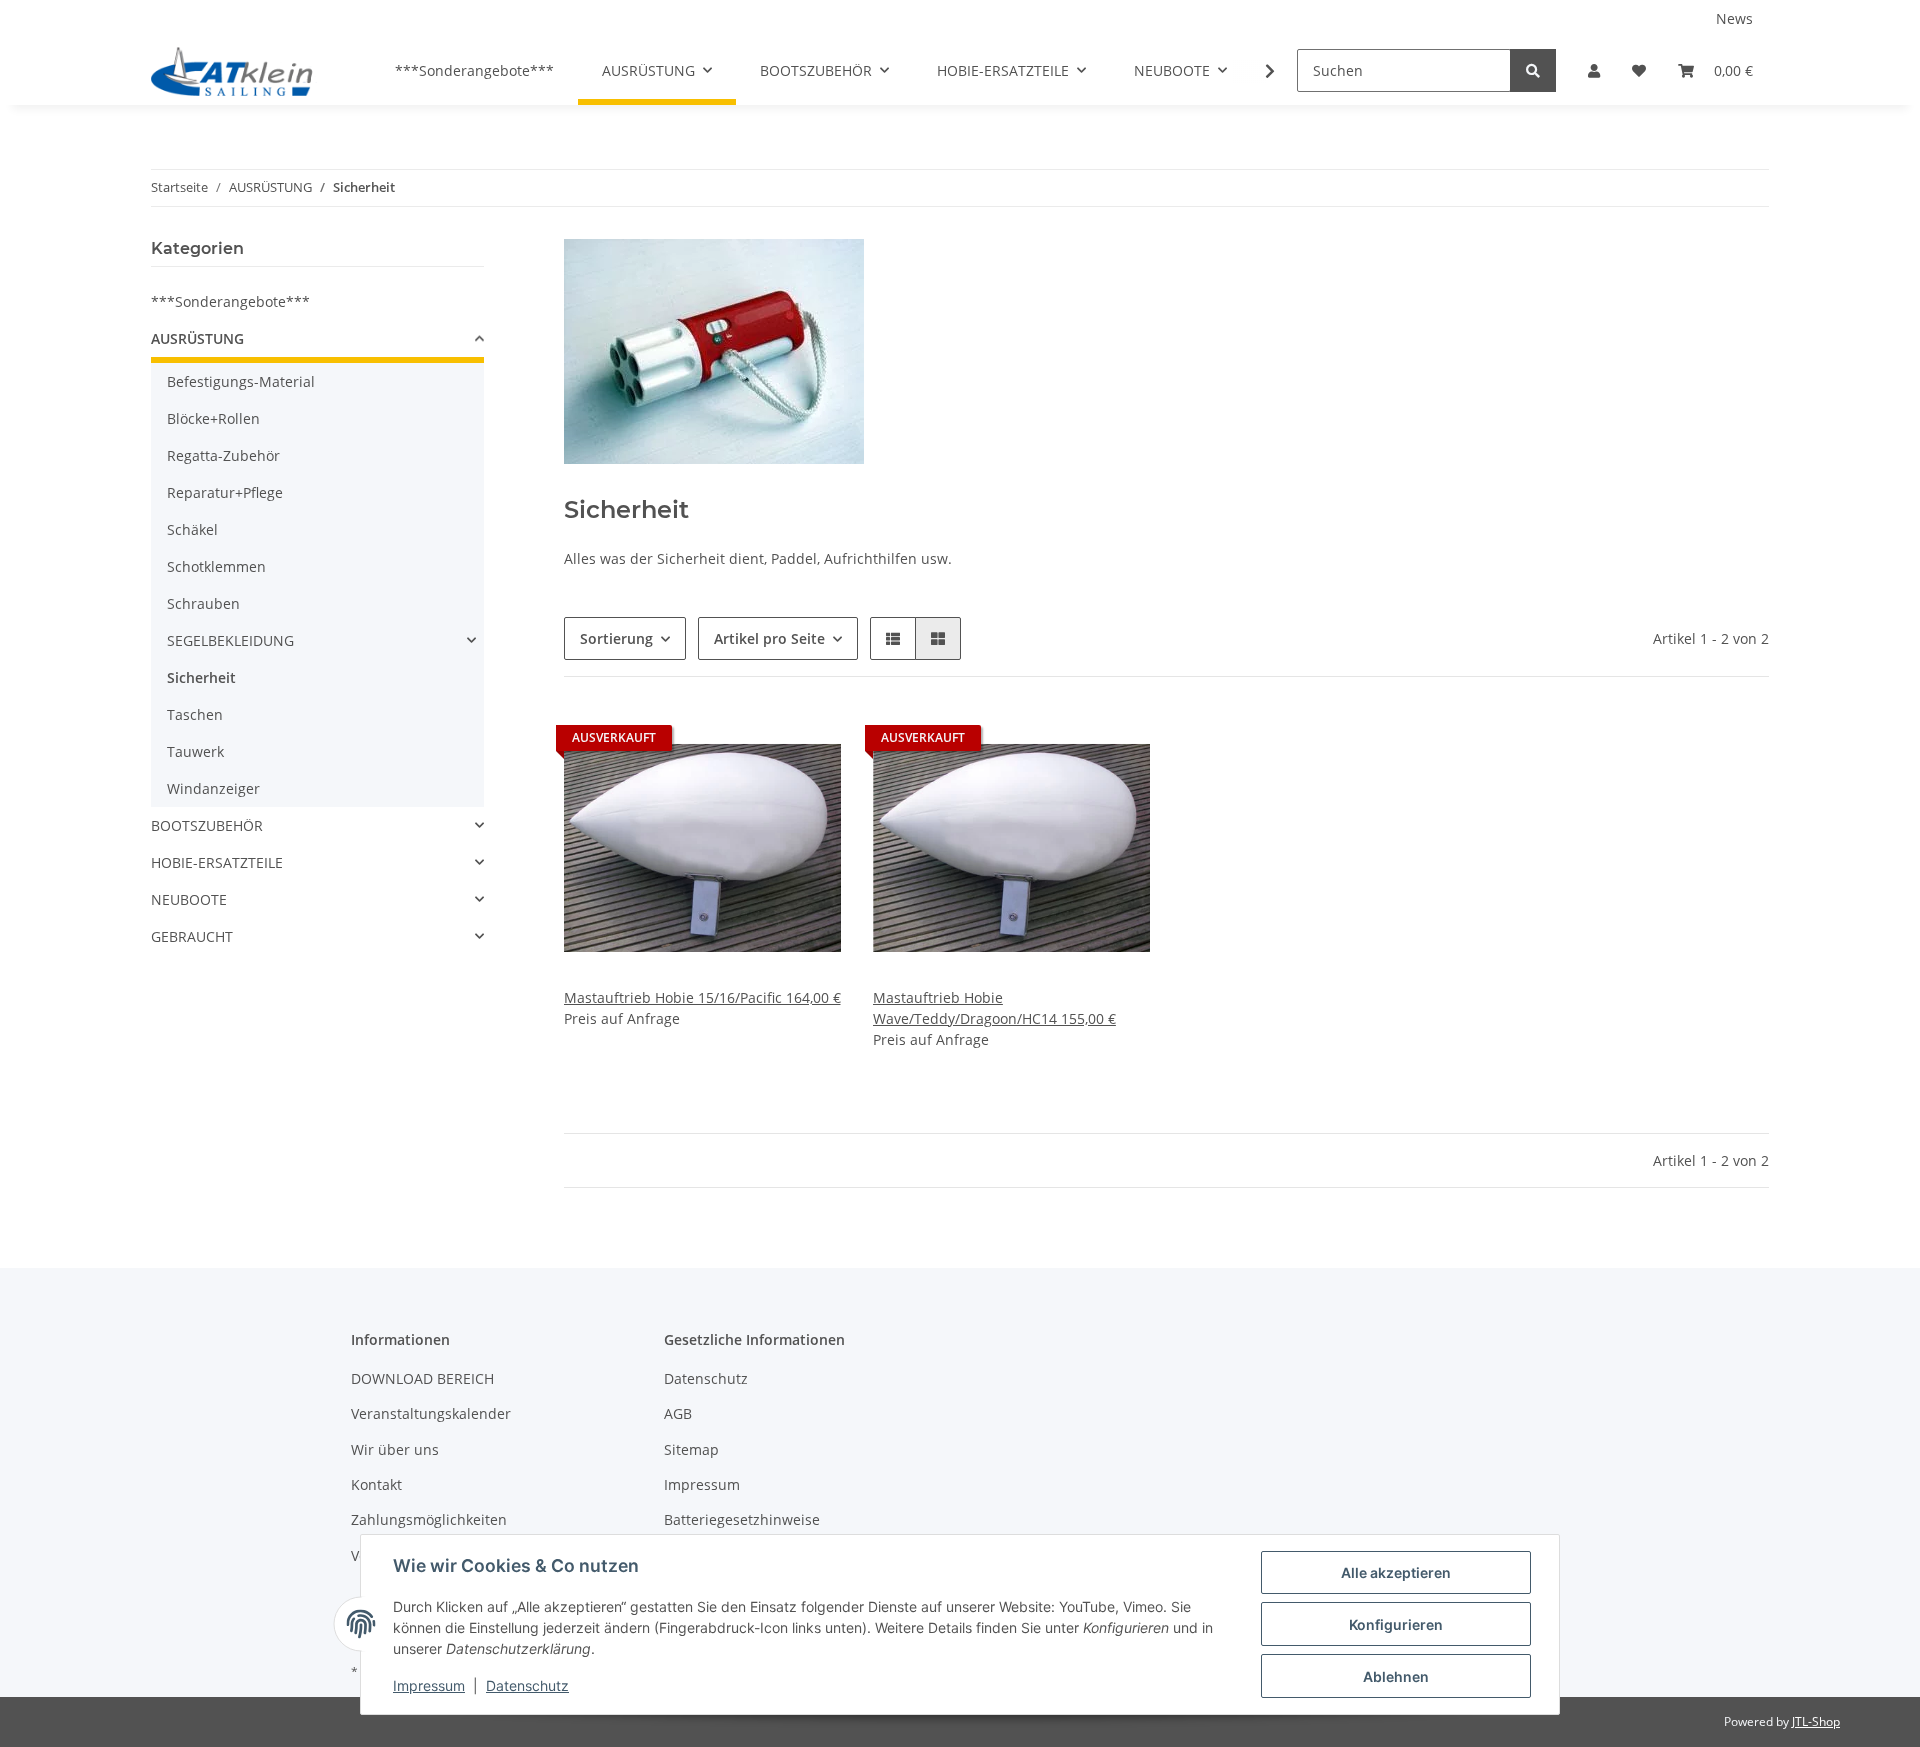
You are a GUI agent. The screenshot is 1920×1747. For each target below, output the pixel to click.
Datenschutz (706, 1378)
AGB (678, 1413)
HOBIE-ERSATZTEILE (217, 862)
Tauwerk (195, 751)
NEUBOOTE (189, 899)
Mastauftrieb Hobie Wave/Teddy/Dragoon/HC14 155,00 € (994, 1008)
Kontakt (376, 1484)
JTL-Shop (1816, 1721)
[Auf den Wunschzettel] (807, 743)
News (1734, 18)
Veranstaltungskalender (431, 1413)
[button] (1594, 70)
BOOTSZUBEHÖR (207, 825)
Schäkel (192, 529)
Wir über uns (395, 1449)
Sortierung (616, 638)
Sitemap (691, 1449)
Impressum (702, 1484)
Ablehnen (1396, 1676)
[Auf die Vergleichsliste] (755, 743)
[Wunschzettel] (1639, 70)
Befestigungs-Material (241, 381)
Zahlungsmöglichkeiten (429, 1519)
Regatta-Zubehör (223, 455)
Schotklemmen (216, 566)
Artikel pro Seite (769, 638)
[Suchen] (1533, 70)
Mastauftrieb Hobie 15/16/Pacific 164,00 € (702, 997)
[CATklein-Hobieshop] (237, 71)
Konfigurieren (1396, 1624)
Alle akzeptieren (1396, 1572)
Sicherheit (201, 677)
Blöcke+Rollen (213, 418)
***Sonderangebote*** (230, 301)
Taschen (195, 714)
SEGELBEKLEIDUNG (230, 640)
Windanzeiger (213, 788)
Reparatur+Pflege (225, 492)
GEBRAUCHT (192, 936)
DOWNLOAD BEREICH (422, 1378)
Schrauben (203, 603)
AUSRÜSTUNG (197, 338)
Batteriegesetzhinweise (742, 1519)
